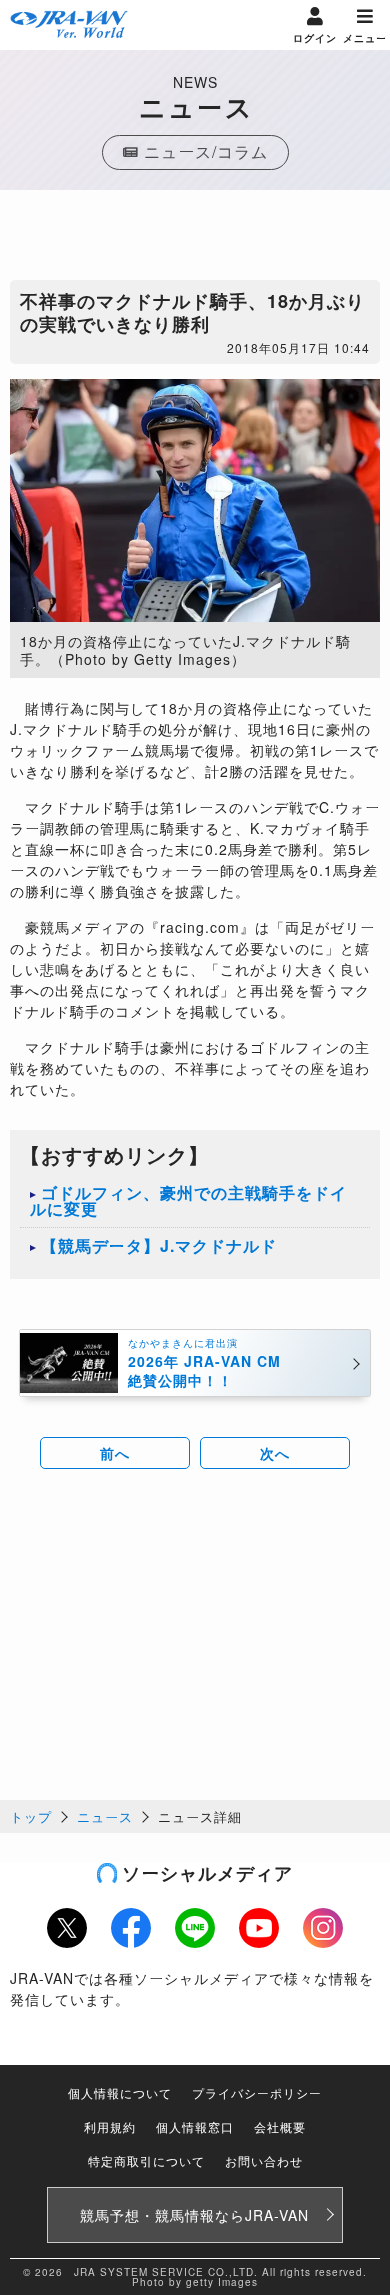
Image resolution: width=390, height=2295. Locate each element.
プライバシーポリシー (257, 2092)
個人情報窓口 (195, 2126)
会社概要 (280, 2126)
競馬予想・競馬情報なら (194, 2215)
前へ (115, 1453)
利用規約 (110, 2126)
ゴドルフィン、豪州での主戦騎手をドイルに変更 (188, 1200)
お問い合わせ (264, 2160)
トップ (31, 1816)
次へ (275, 1453)
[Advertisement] (195, 240)
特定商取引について (146, 2160)
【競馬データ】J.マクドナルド (159, 1245)
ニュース (105, 1816)
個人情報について (120, 2092)
